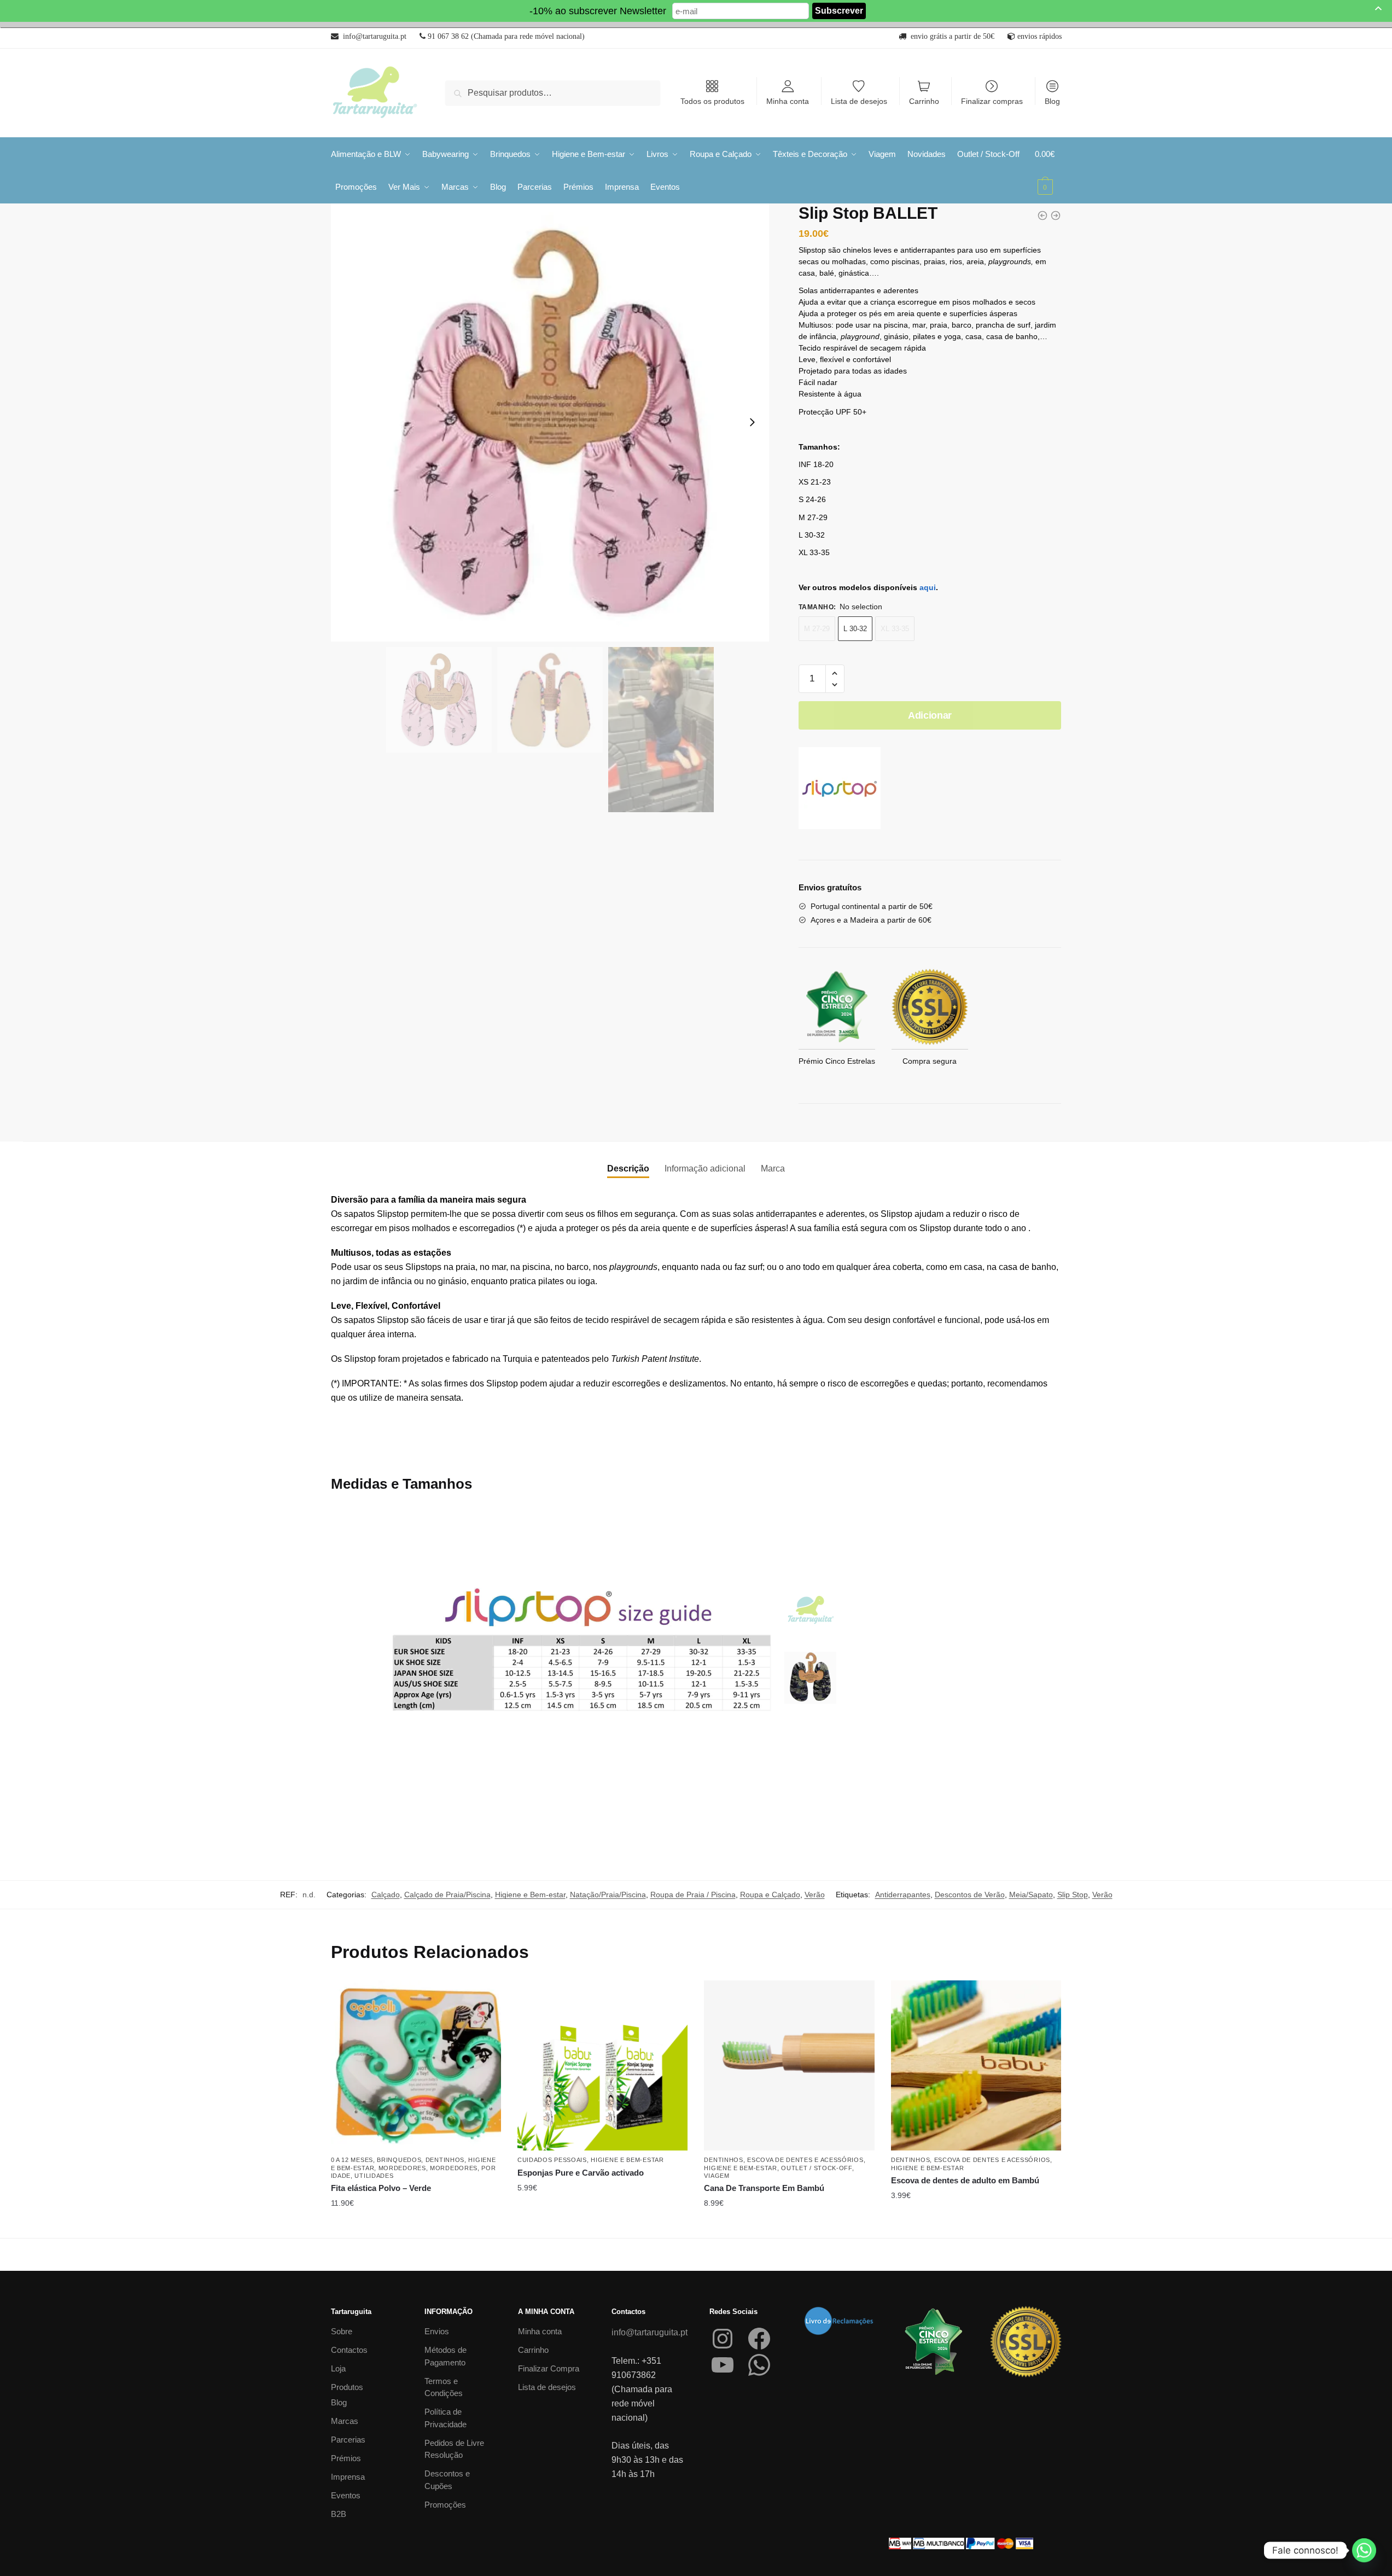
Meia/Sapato (1031, 1895)
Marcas (345, 2421)
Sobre (342, 2331)
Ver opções (603, 2225)
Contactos (349, 2350)
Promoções (445, 2505)
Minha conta (788, 101)
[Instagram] (723, 2339)
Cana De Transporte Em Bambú (764, 2188)
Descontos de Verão (970, 1895)
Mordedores (402, 2168)
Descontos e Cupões (447, 2480)
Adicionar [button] (416, 2225)
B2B (339, 2514)
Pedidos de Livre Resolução (454, 2449)
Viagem (717, 2176)
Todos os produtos (712, 101)
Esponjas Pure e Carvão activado (581, 2173)
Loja (338, 2368)
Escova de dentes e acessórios (805, 2160)
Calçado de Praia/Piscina (447, 1895)
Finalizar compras (992, 101)
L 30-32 (855, 629)
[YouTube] (723, 2365)
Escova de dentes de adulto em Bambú (965, 2180)
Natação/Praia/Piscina (608, 1895)
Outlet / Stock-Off (817, 2168)
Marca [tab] (773, 1168)
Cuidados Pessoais (552, 2160)
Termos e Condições (444, 2387)
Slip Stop (1073, 1895)
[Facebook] (759, 2339)
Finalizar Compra (549, 2368)
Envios (437, 2331)
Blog (1052, 101)
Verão (815, 1895)
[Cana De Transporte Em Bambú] (789, 2065)
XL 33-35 (895, 629)
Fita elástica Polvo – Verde (381, 2188)
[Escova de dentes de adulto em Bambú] (976, 2065)
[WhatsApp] (759, 2365)
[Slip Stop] (840, 790)
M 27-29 (817, 629)
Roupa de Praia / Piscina (693, 1895)
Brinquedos (399, 2160)
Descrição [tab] (628, 1168)
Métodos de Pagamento (445, 2356)
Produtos (347, 2387)
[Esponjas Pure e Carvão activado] (602, 2065)
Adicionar (930, 715)
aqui (928, 587)
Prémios (346, 2458)
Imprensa (348, 2477)
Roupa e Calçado (770, 1895)
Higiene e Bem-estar (530, 1895)
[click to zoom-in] (550, 423)
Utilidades (374, 2176)
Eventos (346, 2495)
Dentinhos (445, 2160)
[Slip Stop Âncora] (1042, 215)
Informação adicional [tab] (705, 1168)
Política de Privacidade (445, 2418)
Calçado (386, 1895)
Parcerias (348, 2440)
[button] (835, 674)
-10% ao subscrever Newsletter (598, 11)
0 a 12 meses (352, 2160)
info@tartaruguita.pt (650, 2332)
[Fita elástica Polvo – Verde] (416, 2065)
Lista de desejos (859, 101)
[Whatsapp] (1364, 2550)
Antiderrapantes (903, 1895)
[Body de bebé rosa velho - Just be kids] (1056, 215)
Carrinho (924, 101)
